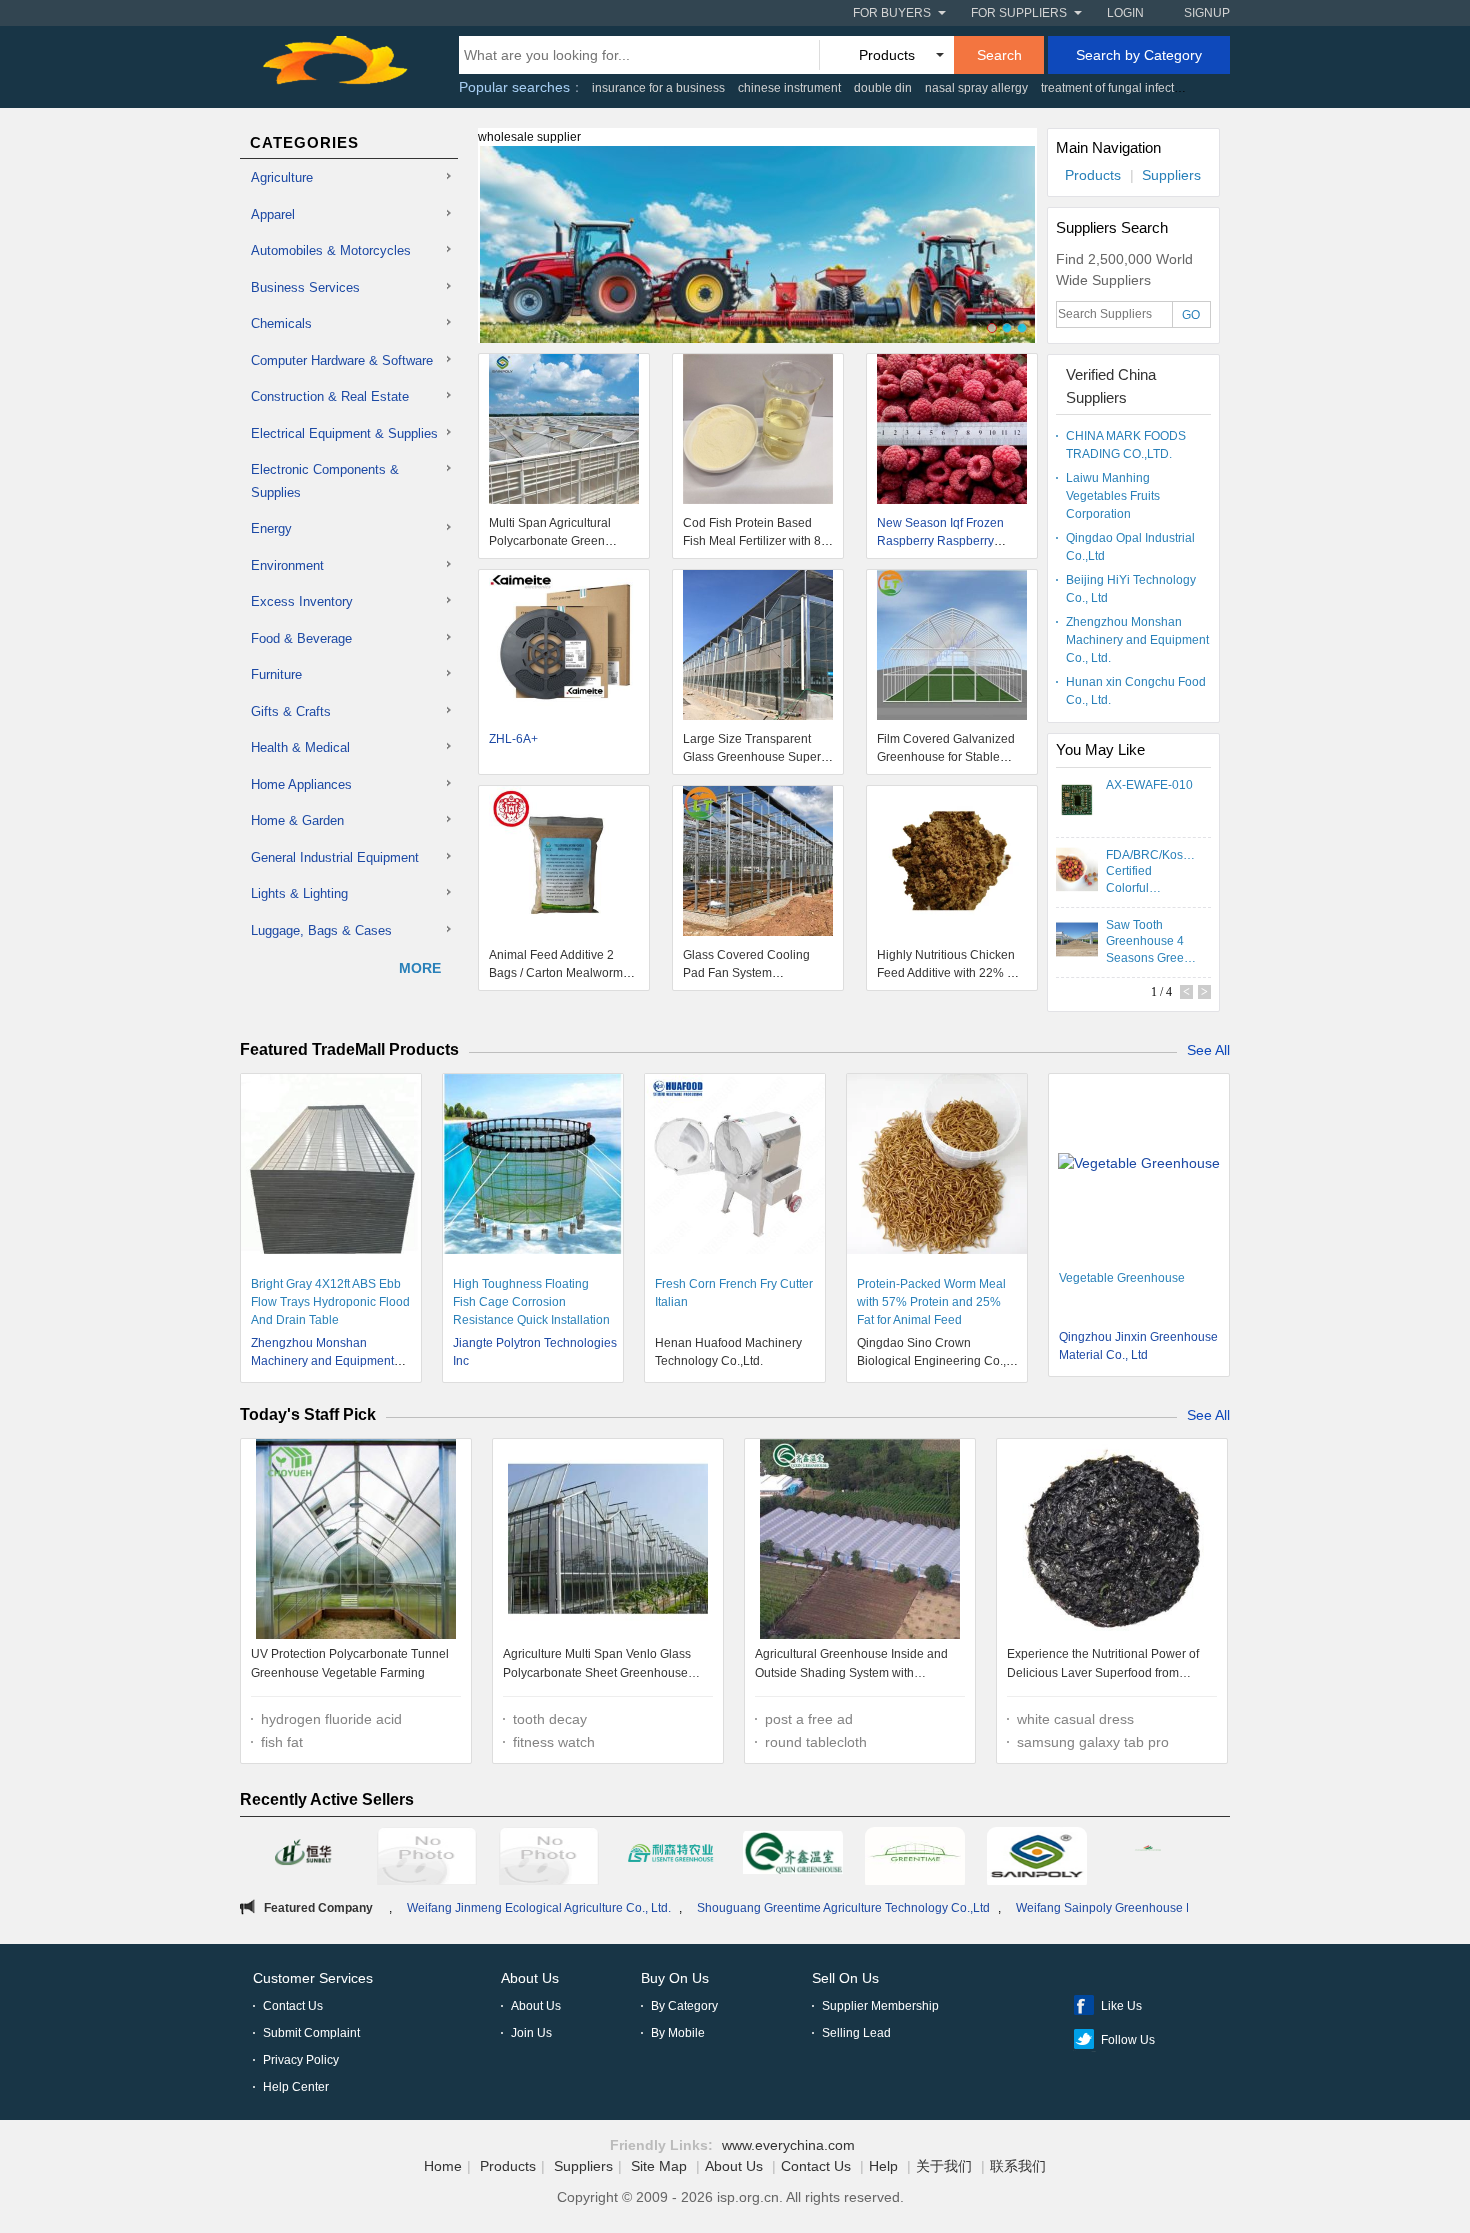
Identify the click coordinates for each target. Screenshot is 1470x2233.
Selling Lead (856, 2033)
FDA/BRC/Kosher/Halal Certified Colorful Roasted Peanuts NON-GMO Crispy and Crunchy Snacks (1151, 871)
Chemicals (281, 323)
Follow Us (1128, 2040)
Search (999, 55)
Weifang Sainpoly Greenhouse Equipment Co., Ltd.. (1058, 1908)
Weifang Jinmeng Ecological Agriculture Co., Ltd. (441, 1908)
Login (1125, 13)
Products (1093, 175)
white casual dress (1075, 1719)
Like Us (1121, 2006)
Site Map (659, 2166)
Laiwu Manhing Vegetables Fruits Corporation (1113, 496)
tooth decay (550, 1719)
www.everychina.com (788, 2145)
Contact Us (293, 2006)
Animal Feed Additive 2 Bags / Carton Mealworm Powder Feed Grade (556, 973)
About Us (530, 1978)
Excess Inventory (302, 601)
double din (883, 88)
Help (883, 2166)
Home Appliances (301, 784)
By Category (684, 2006)
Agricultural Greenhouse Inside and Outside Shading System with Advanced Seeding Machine (851, 1666)
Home (443, 2166)
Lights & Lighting (299, 893)
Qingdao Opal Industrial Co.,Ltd (1130, 547)
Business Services (305, 287)
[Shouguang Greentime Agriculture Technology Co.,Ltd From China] (915, 1859)
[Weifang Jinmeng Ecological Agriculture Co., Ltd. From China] (793, 1856)
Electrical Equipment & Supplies (344, 433)
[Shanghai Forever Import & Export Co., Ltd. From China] (305, 1856)
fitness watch (554, 1742)
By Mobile (678, 2033)
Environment (287, 565)
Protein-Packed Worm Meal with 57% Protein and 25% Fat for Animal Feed (931, 1302)
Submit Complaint (311, 2033)
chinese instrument (789, 88)
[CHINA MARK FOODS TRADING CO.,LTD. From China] (1159, 1856)
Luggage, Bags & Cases (321, 930)
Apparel (273, 214)
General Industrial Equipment (335, 857)
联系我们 (1018, 2166)
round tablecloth (816, 1742)
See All (1208, 1050)
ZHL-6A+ (513, 739)
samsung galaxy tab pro (1093, 1742)
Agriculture (282, 177)
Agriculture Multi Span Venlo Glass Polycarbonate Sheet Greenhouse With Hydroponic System (597, 1666)
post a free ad (809, 1719)
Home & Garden (297, 820)
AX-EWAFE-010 (1149, 785)
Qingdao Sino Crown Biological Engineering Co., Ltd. (931, 1361)
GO (1191, 315)
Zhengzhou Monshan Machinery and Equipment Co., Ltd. (1137, 640)
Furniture (276, 674)
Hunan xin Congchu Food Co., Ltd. (1136, 691)
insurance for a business (658, 88)
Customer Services (313, 1978)
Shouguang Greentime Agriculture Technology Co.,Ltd (745, 1908)
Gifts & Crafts (291, 711)
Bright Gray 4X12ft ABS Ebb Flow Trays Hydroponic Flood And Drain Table (330, 1302)
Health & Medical (300, 747)
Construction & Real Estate (330, 396)
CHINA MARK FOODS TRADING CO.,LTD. (1126, 445)
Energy (271, 528)
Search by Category (1139, 55)
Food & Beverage (301, 638)
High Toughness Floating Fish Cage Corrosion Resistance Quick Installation (531, 1302)
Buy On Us (675, 1978)
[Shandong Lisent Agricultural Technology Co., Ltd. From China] (671, 1856)
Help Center (296, 2087)
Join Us (531, 2033)
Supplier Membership (880, 2006)
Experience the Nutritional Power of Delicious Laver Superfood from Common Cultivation (1103, 1666)
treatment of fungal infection (1116, 88)
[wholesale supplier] (757, 256)
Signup (1207, 13)
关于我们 (944, 2166)
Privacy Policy (301, 2060)
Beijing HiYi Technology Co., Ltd (1131, 589)
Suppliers (1171, 175)
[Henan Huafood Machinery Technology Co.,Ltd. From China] (427, 1859)
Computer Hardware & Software (342, 360)
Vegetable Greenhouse (1122, 1278)
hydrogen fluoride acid (331, 1719)
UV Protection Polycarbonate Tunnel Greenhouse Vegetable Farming (350, 1664)
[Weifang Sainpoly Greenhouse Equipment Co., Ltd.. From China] (1037, 1859)
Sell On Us (845, 1978)
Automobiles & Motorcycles (331, 250)
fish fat (282, 1742)
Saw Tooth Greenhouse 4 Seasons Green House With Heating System (1149, 941)
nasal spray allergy (976, 88)
